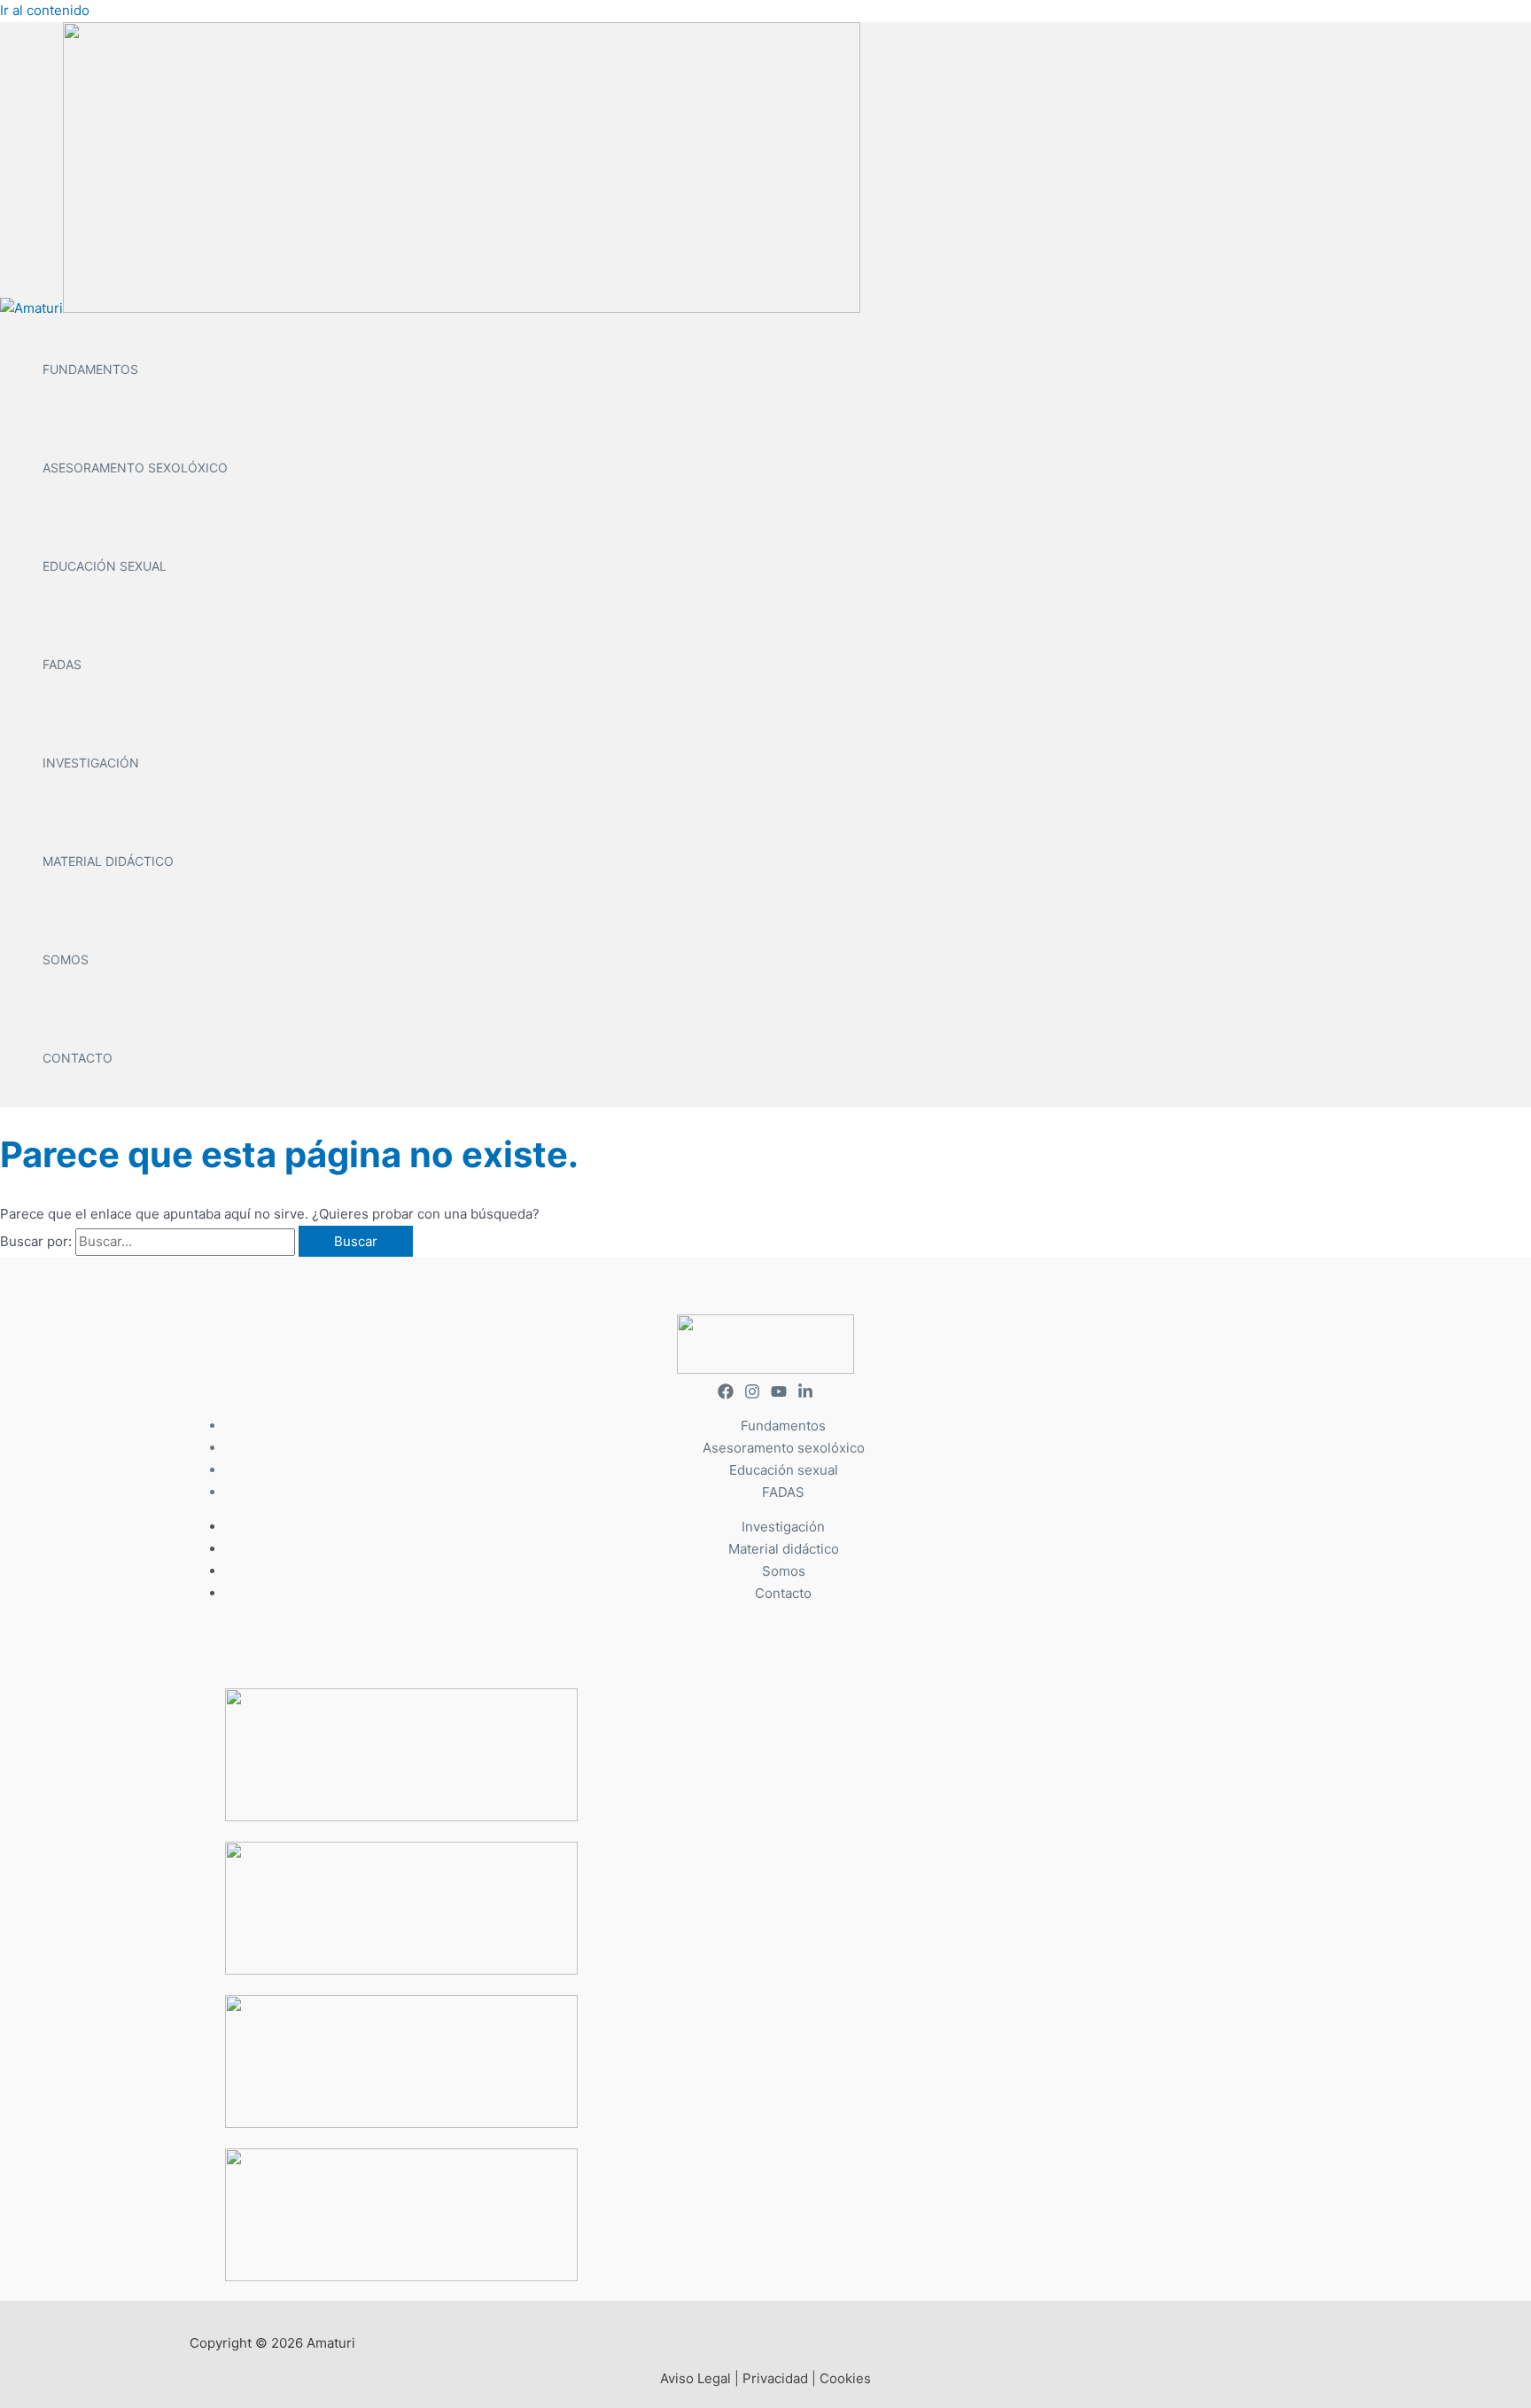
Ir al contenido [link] (45, 10)
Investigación (91, 763)
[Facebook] (726, 1395)
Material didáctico (108, 861)
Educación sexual (105, 566)
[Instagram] (752, 1395)
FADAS (62, 664)
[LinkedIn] (805, 1395)
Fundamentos (90, 369)
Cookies (845, 2378)
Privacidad (775, 2378)
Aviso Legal (696, 2378)
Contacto (78, 1058)
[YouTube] (779, 1395)
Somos (66, 959)
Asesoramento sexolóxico (135, 468)
